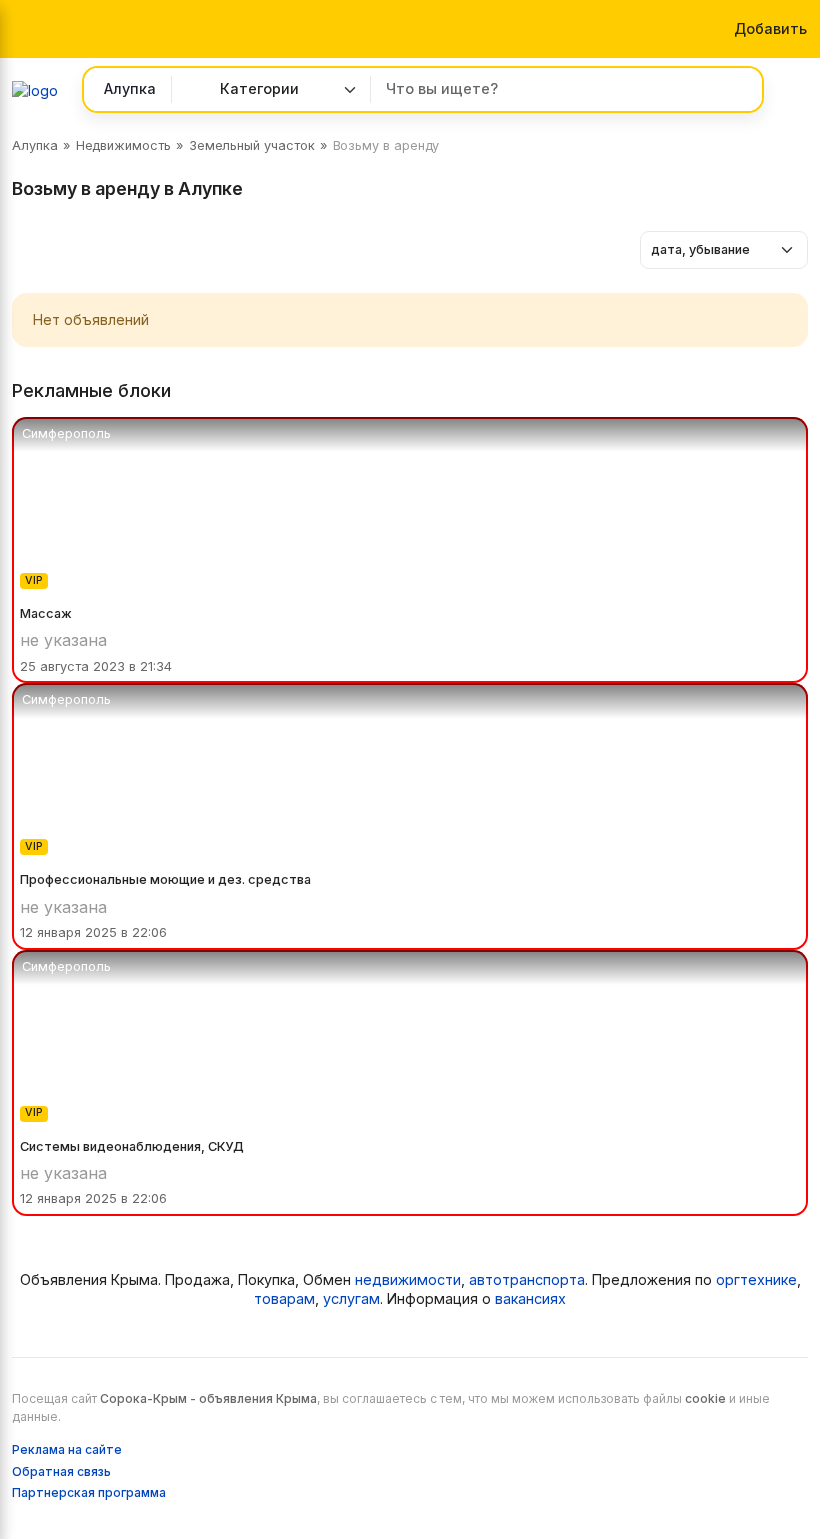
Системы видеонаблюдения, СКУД (132, 1146)
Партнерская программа (89, 1492)
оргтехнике (756, 1279)
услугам (351, 1298)
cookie (705, 1398)
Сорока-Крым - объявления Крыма (208, 1398)
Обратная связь (61, 1471)
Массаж (46, 613)
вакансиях (530, 1298)
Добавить (770, 28)
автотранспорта (527, 1279)
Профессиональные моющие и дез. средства (165, 879)
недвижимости (408, 1279)
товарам (284, 1298)
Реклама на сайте (67, 1449)
